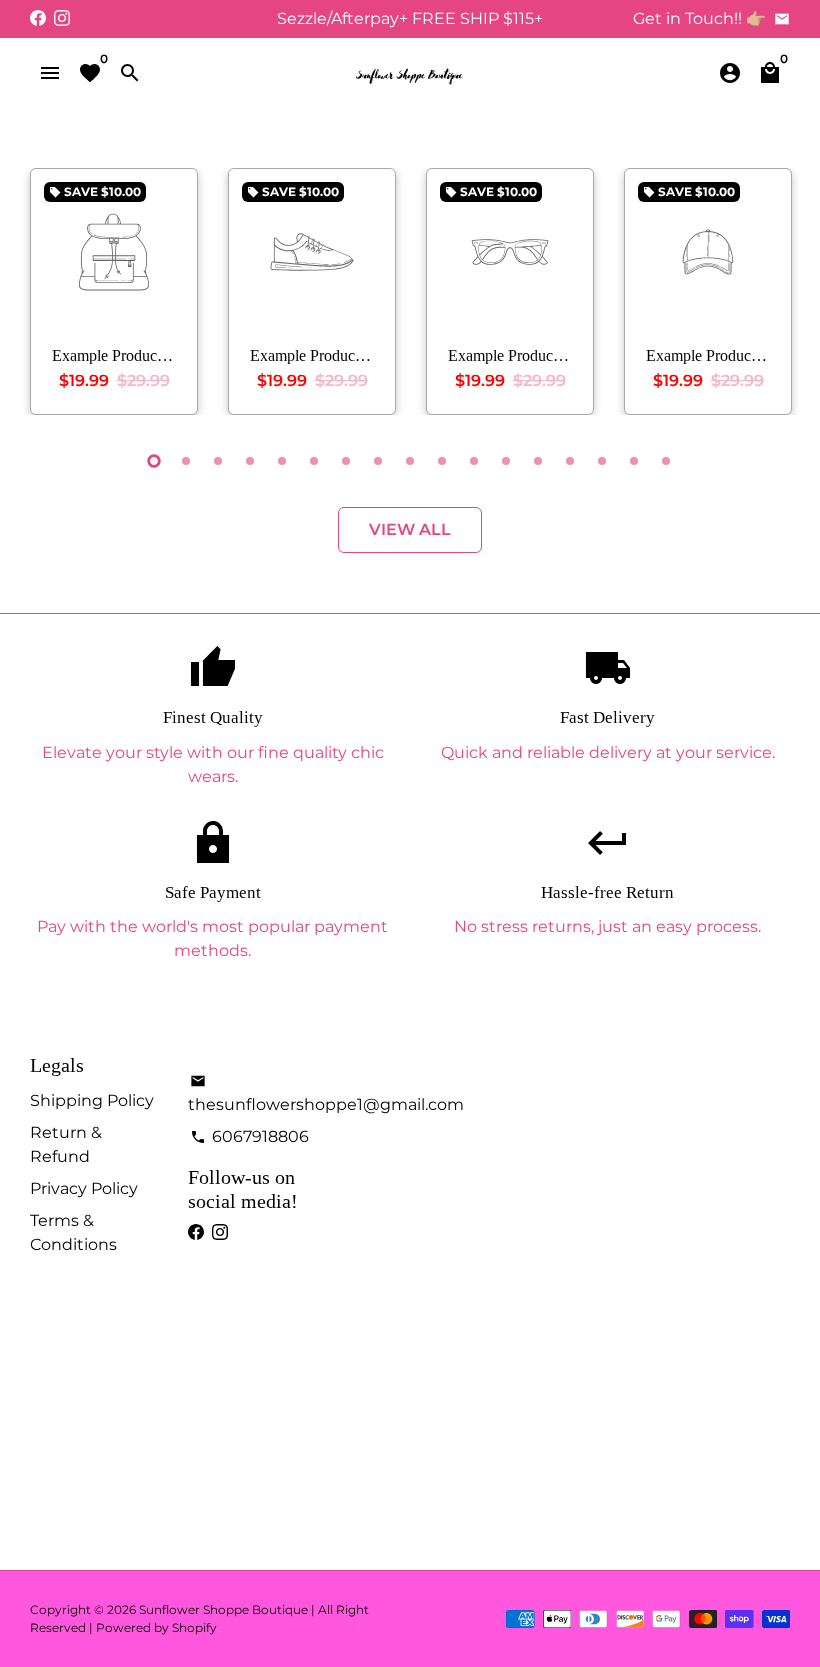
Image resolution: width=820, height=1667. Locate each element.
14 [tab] (570, 461)
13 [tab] (538, 461)
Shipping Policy (92, 1100)
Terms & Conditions (73, 1232)
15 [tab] (602, 461)
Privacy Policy (84, 1188)
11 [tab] (474, 461)
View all (410, 529)
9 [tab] (410, 461)
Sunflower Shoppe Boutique (225, 1609)
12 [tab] (506, 461)
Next (770, 296)
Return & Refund (66, 1144)
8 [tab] (378, 461)
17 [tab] (666, 461)
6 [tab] (314, 461)
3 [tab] (218, 461)
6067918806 (249, 1136)
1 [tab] (154, 461)
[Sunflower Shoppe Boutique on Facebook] (38, 18)
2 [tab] (186, 461)
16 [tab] (634, 461)
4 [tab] (250, 461)
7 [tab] (346, 461)
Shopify (194, 1627)
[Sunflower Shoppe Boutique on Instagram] (62, 18)
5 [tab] (282, 461)
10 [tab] (442, 461)
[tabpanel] (114, 291)
